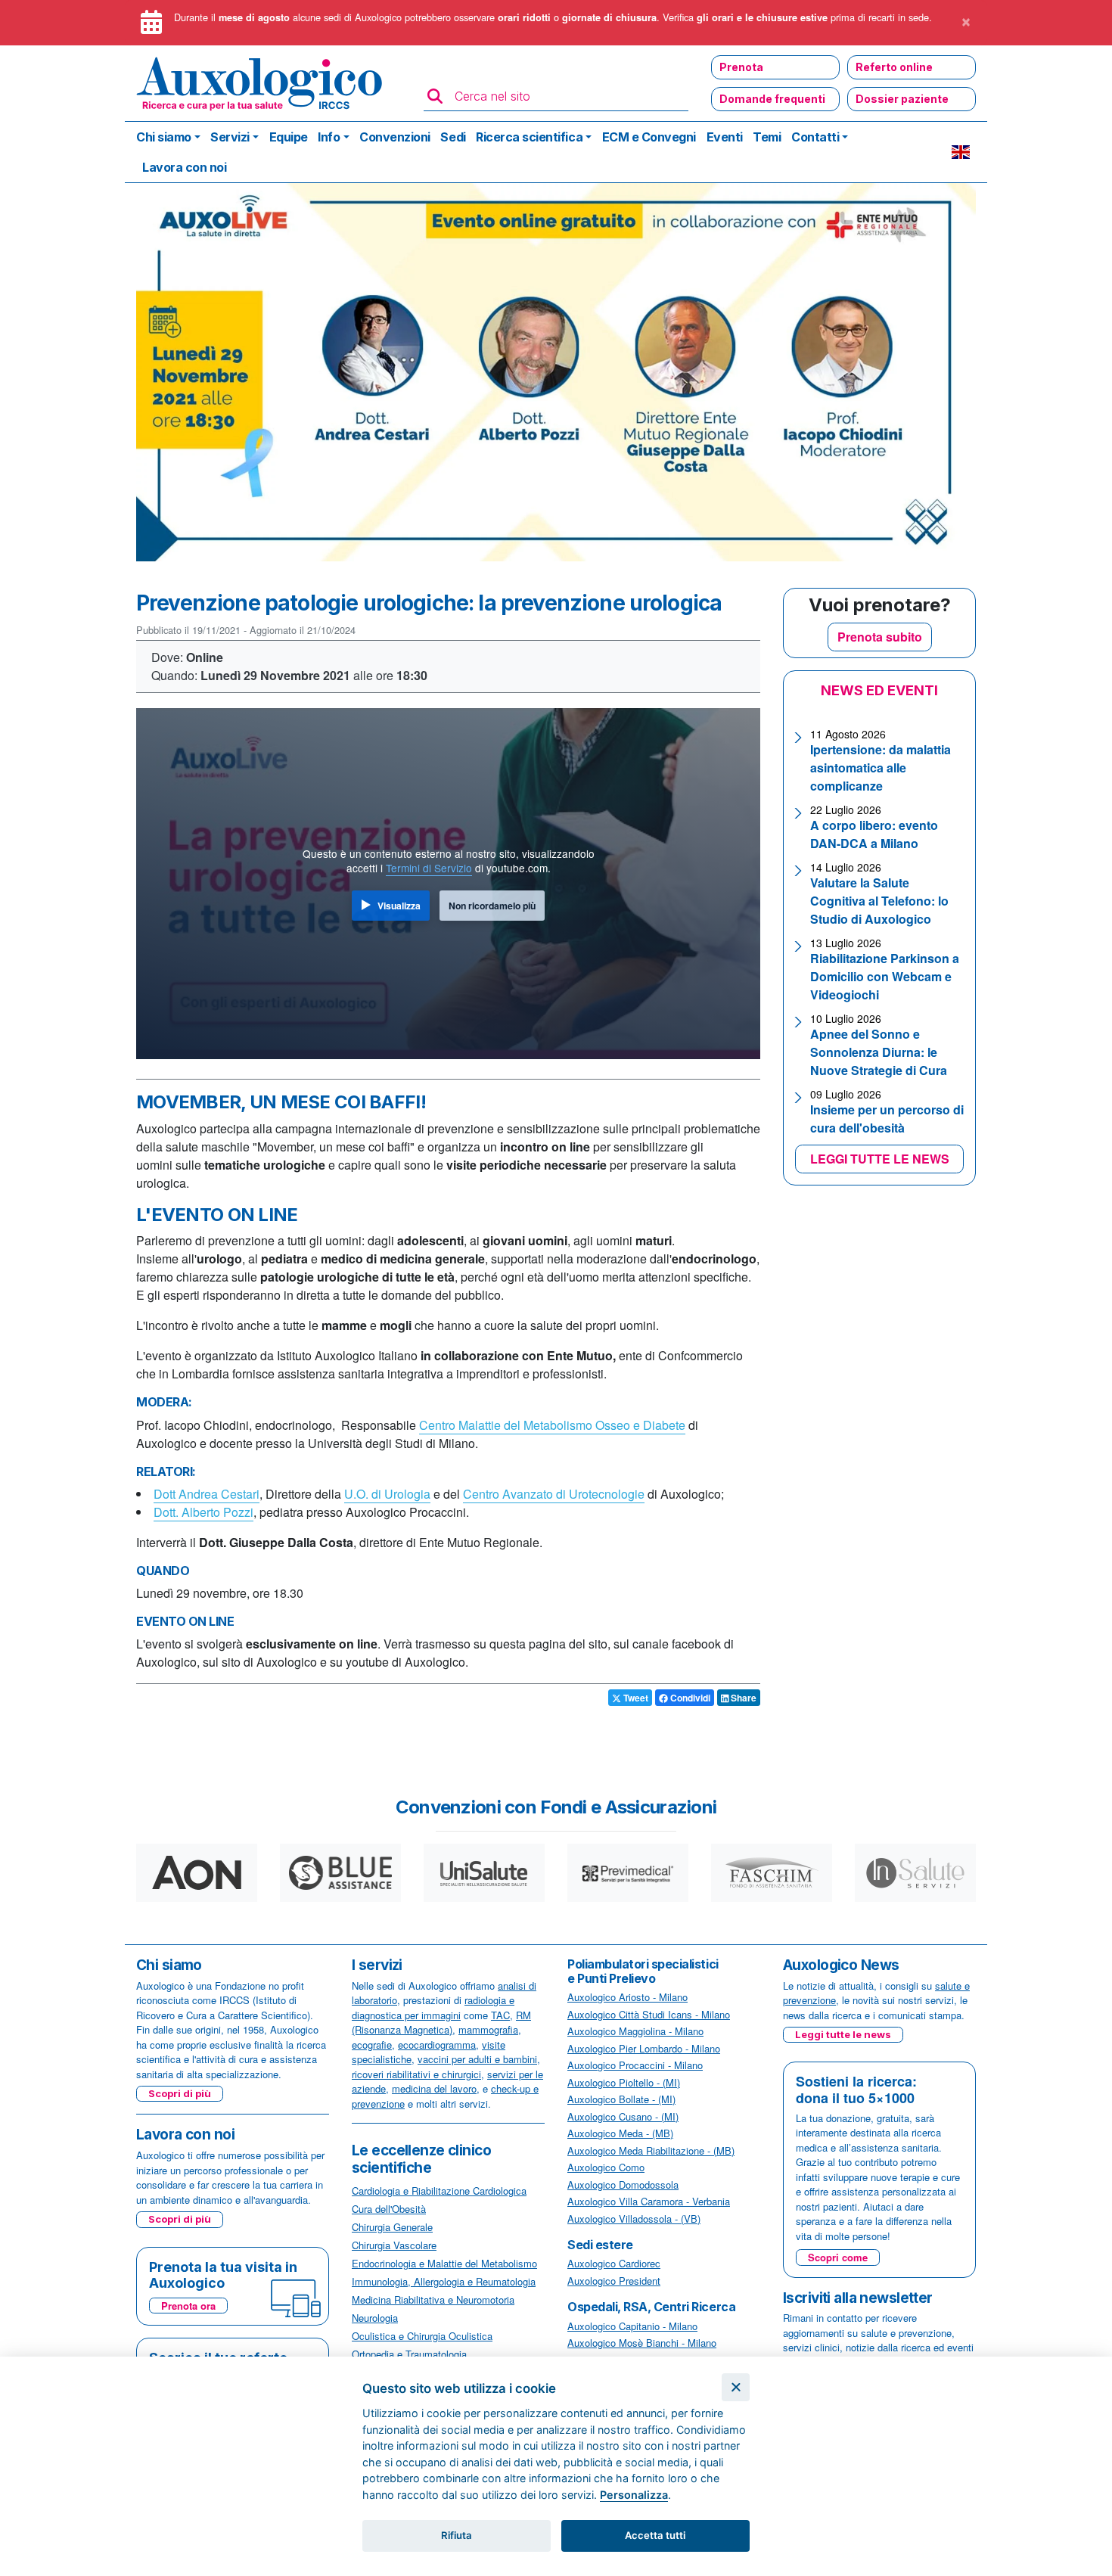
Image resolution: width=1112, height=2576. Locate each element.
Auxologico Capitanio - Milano (632, 2326)
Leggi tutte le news (843, 2034)
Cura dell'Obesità (389, 2209)
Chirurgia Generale (392, 2227)
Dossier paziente (902, 99)
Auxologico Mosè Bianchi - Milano (642, 2343)
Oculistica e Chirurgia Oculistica (422, 2336)
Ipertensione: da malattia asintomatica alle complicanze (881, 768)
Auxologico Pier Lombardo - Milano (644, 2048)
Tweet (635, 1698)
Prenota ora (188, 2306)
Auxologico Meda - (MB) (620, 2133)
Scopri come (838, 2257)
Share (742, 1698)
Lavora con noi (184, 167)
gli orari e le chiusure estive (762, 17)
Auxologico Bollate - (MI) (621, 2099)
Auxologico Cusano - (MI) (623, 2116)
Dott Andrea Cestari (207, 1494)
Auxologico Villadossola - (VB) (634, 2219)
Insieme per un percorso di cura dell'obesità (887, 1119)
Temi (767, 137)
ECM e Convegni (649, 137)
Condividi (689, 1698)
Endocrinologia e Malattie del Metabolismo (444, 2263)
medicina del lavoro (434, 2088)
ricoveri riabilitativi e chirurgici (416, 2074)
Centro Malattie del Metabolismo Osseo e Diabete (552, 1425)
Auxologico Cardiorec (614, 2263)
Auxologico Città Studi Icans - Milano (649, 2014)
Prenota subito (880, 637)
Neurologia (375, 2318)
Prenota (741, 67)
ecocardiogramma (437, 2045)
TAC (500, 2015)
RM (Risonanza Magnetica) (441, 2023)
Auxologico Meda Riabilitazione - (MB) (651, 2150)
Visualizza (399, 906)
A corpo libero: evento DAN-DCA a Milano (874, 834)
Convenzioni (395, 137)
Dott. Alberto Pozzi (203, 1512)
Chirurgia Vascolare (394, 2245)
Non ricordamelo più (492, 906)
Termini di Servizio (429, 868)
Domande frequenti (772, 99)
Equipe (289, 137)
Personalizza (634, 2495)
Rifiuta (457, 2535)
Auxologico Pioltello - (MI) (624, 2082)
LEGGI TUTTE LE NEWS (880, 1159)
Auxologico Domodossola (623, 2184)
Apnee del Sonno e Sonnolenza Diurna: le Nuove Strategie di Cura (879, 1052)
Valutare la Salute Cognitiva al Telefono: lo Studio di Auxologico (879, 901)
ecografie (372, 2045)
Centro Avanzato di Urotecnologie (554, 1494)
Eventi (725, 137)
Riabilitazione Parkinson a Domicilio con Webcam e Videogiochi (885, 976)
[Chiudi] (736, 2387)
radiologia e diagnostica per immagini (433, 2007)
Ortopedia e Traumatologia (409, 2354)
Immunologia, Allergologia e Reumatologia (444, 2281)
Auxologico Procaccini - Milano (635, 2065)
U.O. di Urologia (387, 1494)
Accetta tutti (655, 2535)
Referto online (894, 67)
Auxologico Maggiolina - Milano (635, 2031)
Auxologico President (614, 2281)
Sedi (453, 137)
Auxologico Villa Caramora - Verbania (649, 2201)
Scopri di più (180, 2093)
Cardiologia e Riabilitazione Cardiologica (439, 2191)
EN (961, 152)
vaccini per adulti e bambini (477, 2059)
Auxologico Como (606, 2167)
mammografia (488, 2029)
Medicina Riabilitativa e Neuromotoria (433, 2299)
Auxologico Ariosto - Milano (627, 1997)
